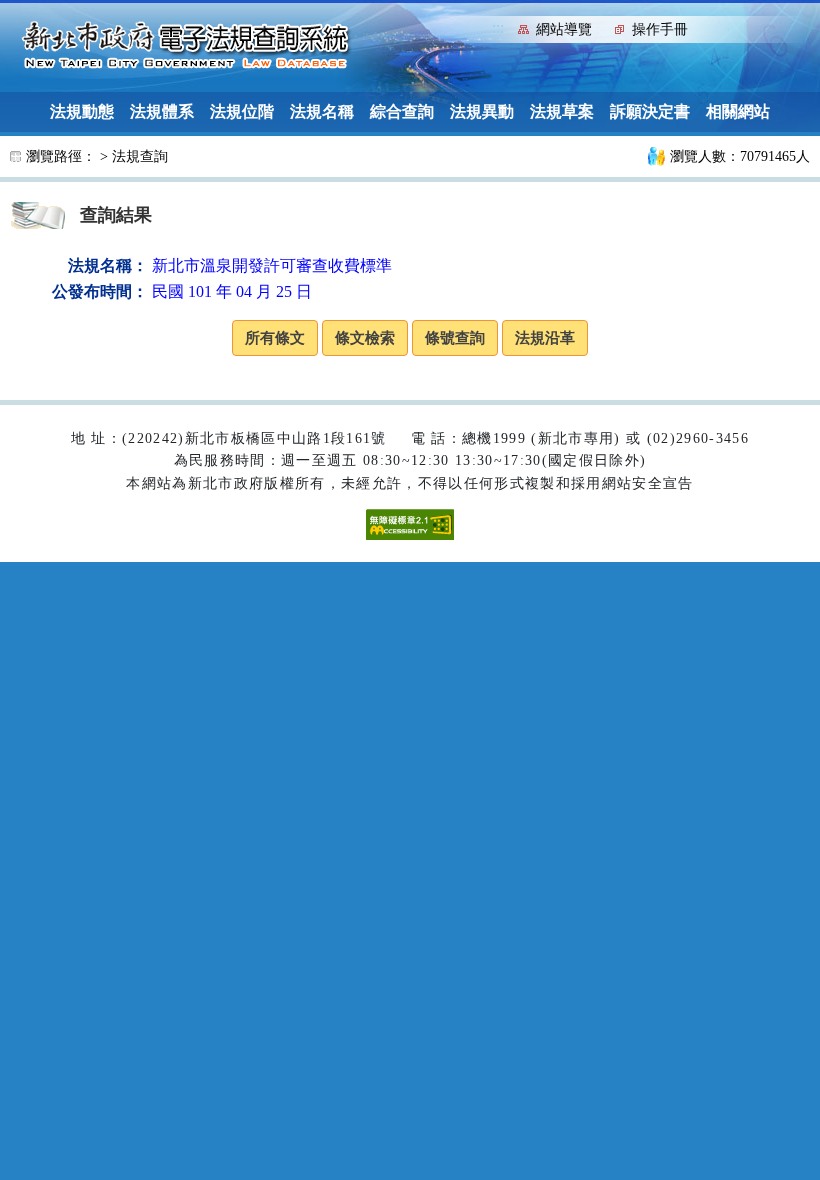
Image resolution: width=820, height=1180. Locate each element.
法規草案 (562, 111)
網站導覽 (564, 29)
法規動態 (82, 111)
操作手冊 (660, 29)
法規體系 (162, 111)
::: (498, 27)
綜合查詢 (402, 111)
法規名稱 (322, 111)
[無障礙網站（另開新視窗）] (410, 523)
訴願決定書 (650, 111)
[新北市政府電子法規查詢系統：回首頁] (186, 46)
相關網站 (738, 111)
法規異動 (482, 111)
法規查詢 (140, 156)
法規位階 (242, 111)
